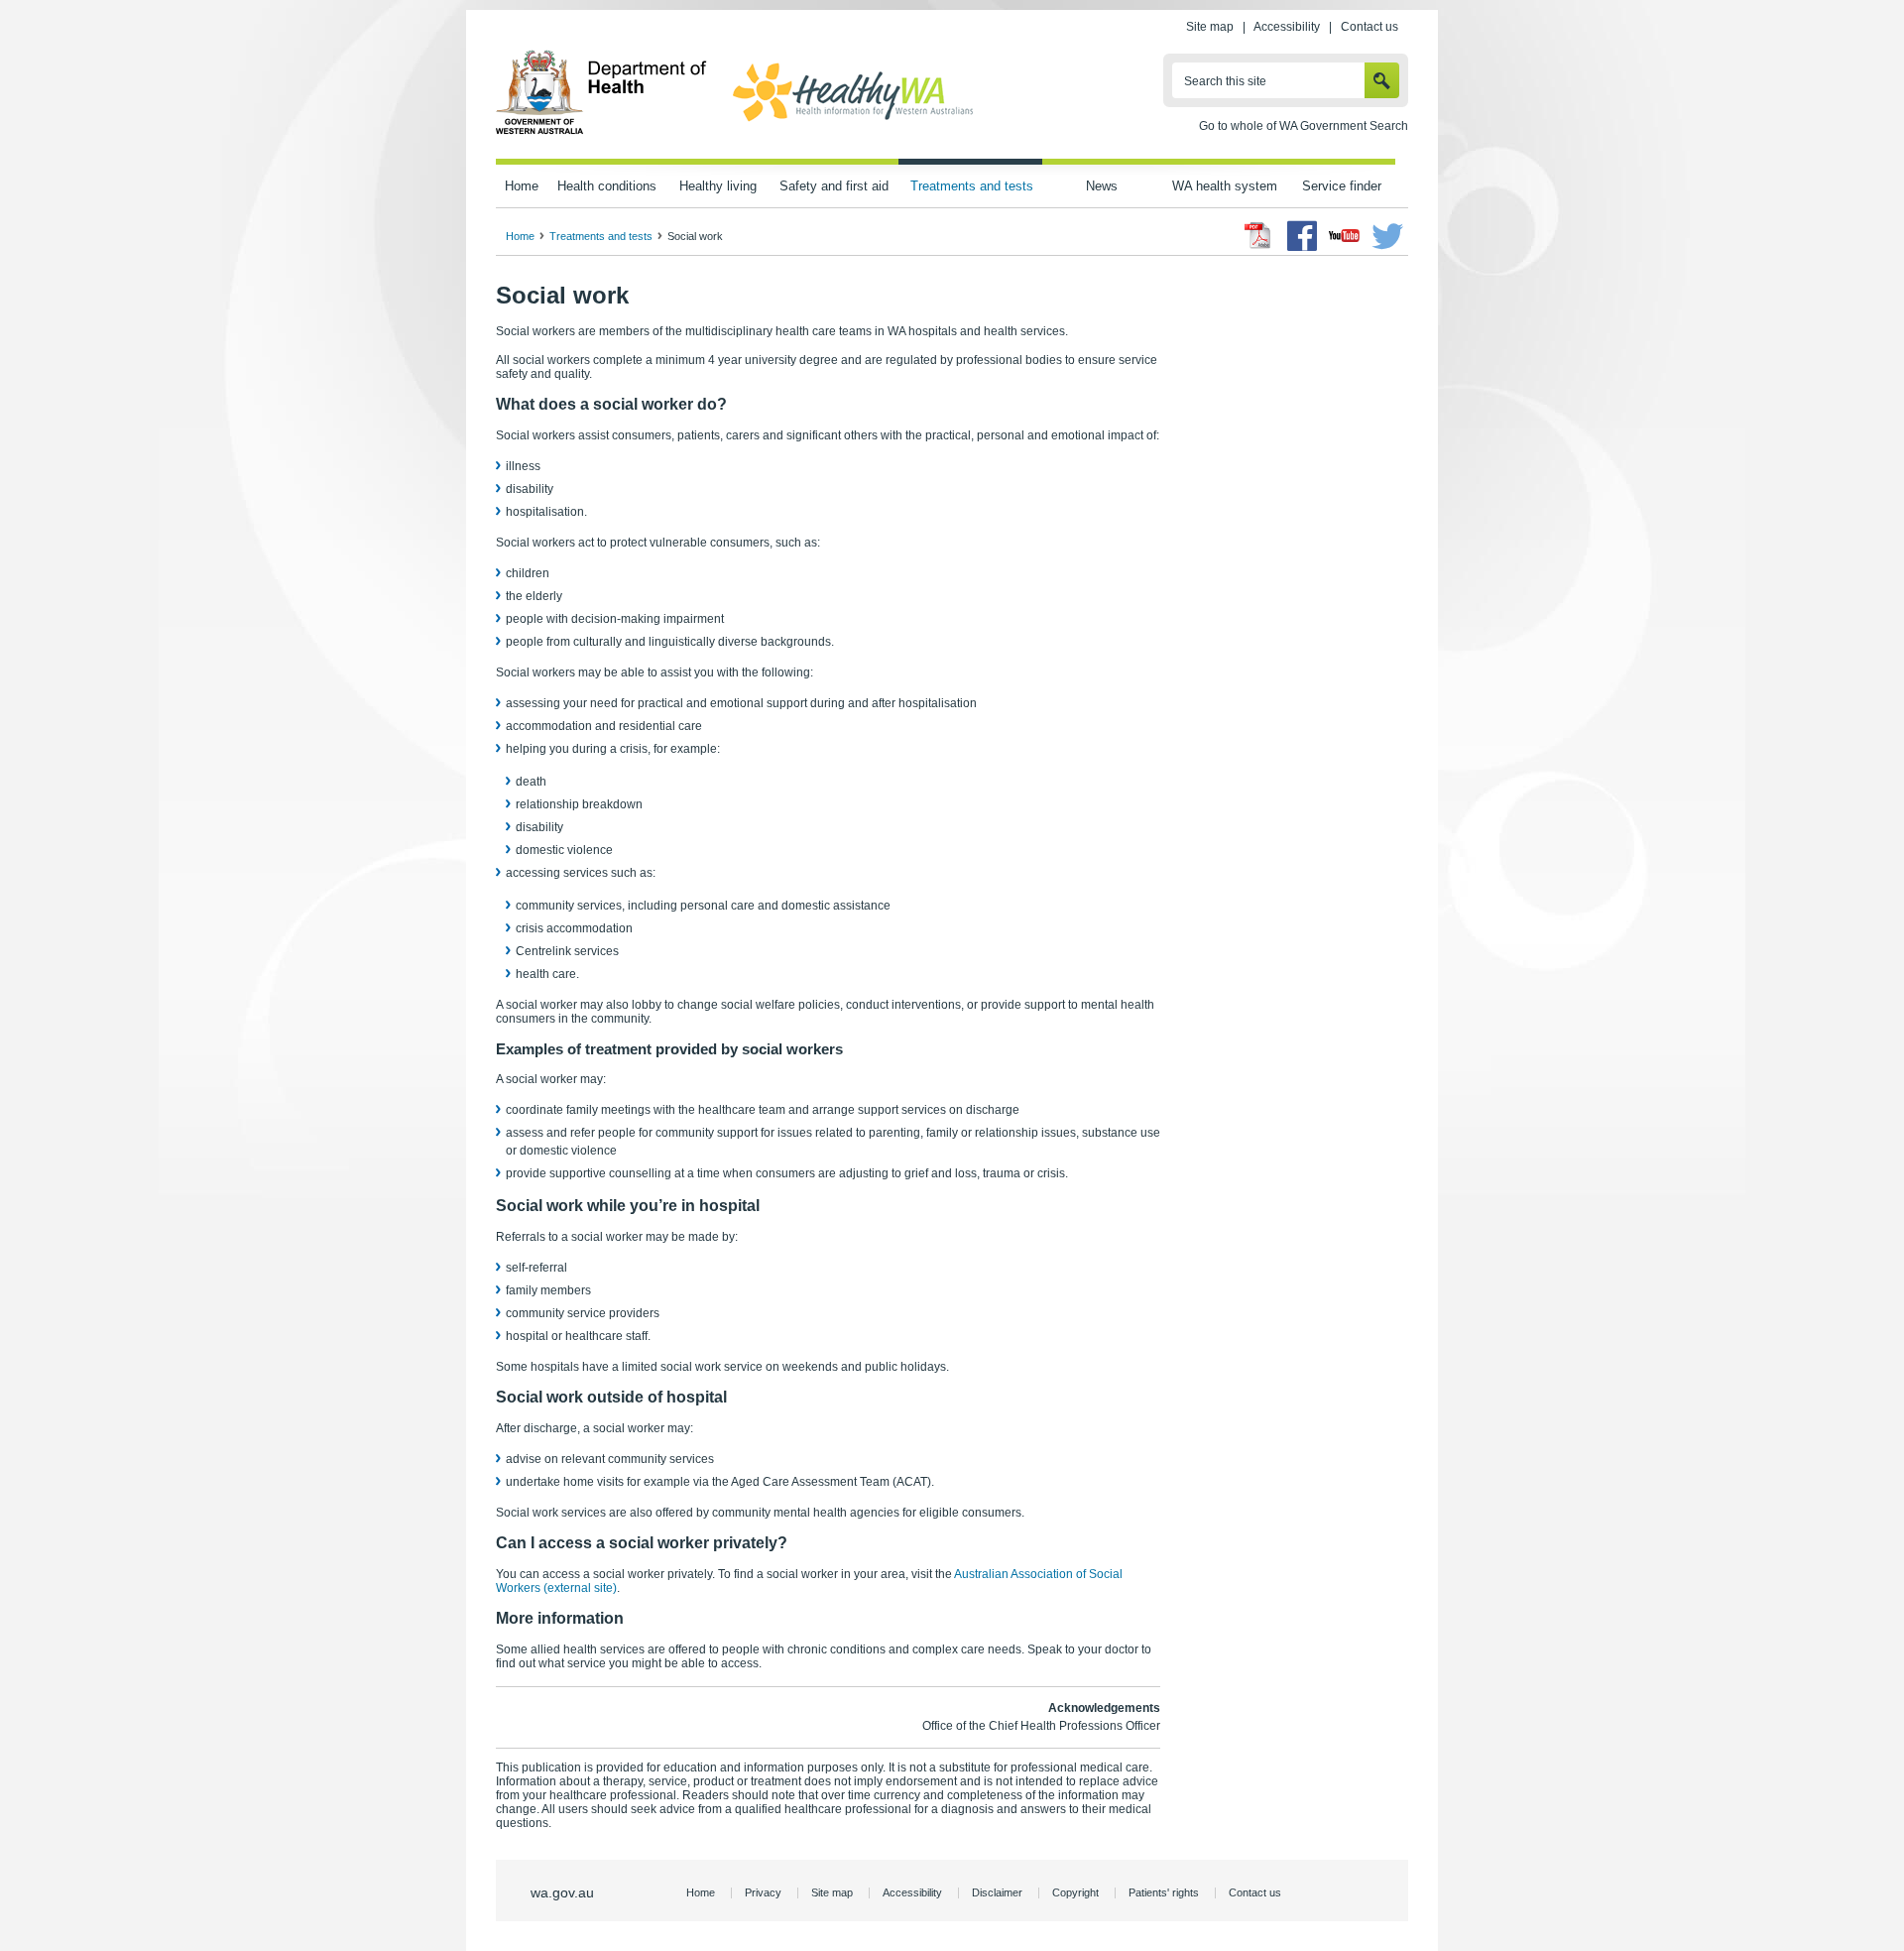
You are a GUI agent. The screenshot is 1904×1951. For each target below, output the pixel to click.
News (1102, 186)
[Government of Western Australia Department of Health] (601, 131)
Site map (1210, 27)
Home (522, 186)
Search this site (1225, 81)
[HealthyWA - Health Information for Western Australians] (853, 122)
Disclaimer (997, 1892)
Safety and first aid (834, 186)
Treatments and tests (972, 186)
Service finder (1342, 186)
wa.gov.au (562, 1892)
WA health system (1225, 186)
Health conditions (607, 186)
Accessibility (1287, 27)
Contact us (1369, 27)
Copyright (1075, 1892)
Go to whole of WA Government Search (1304, 126)
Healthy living (718, 186)
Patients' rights (1164, 1892)
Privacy (763, 1892)
